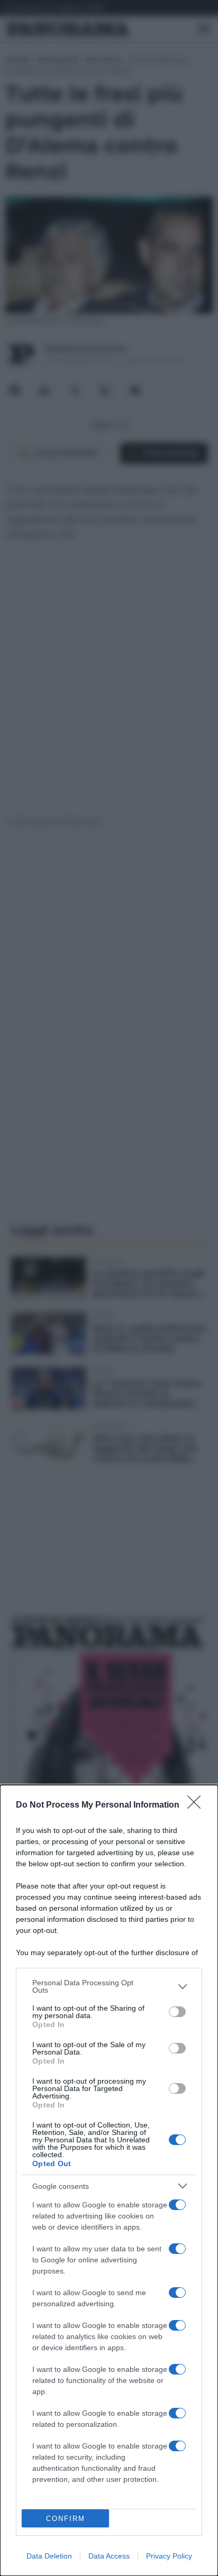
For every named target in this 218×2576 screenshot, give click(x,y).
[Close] (197, 1805)
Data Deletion (49, 2556)
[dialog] (109, 2180)
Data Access (109, 2556)
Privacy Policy (169, 2556)
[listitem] (109, 1986)
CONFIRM (66, 2519)
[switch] (177, 2012)
